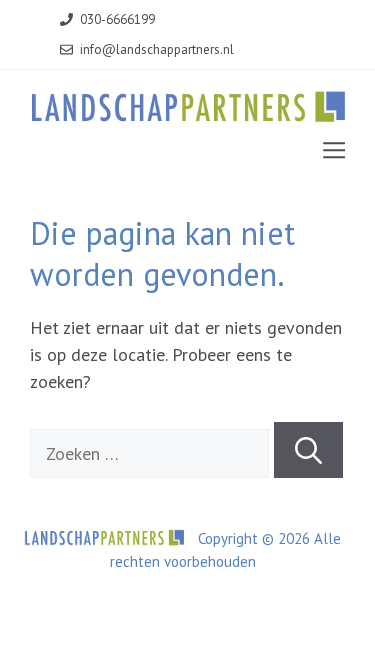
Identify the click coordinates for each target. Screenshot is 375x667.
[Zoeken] (308, 450)
